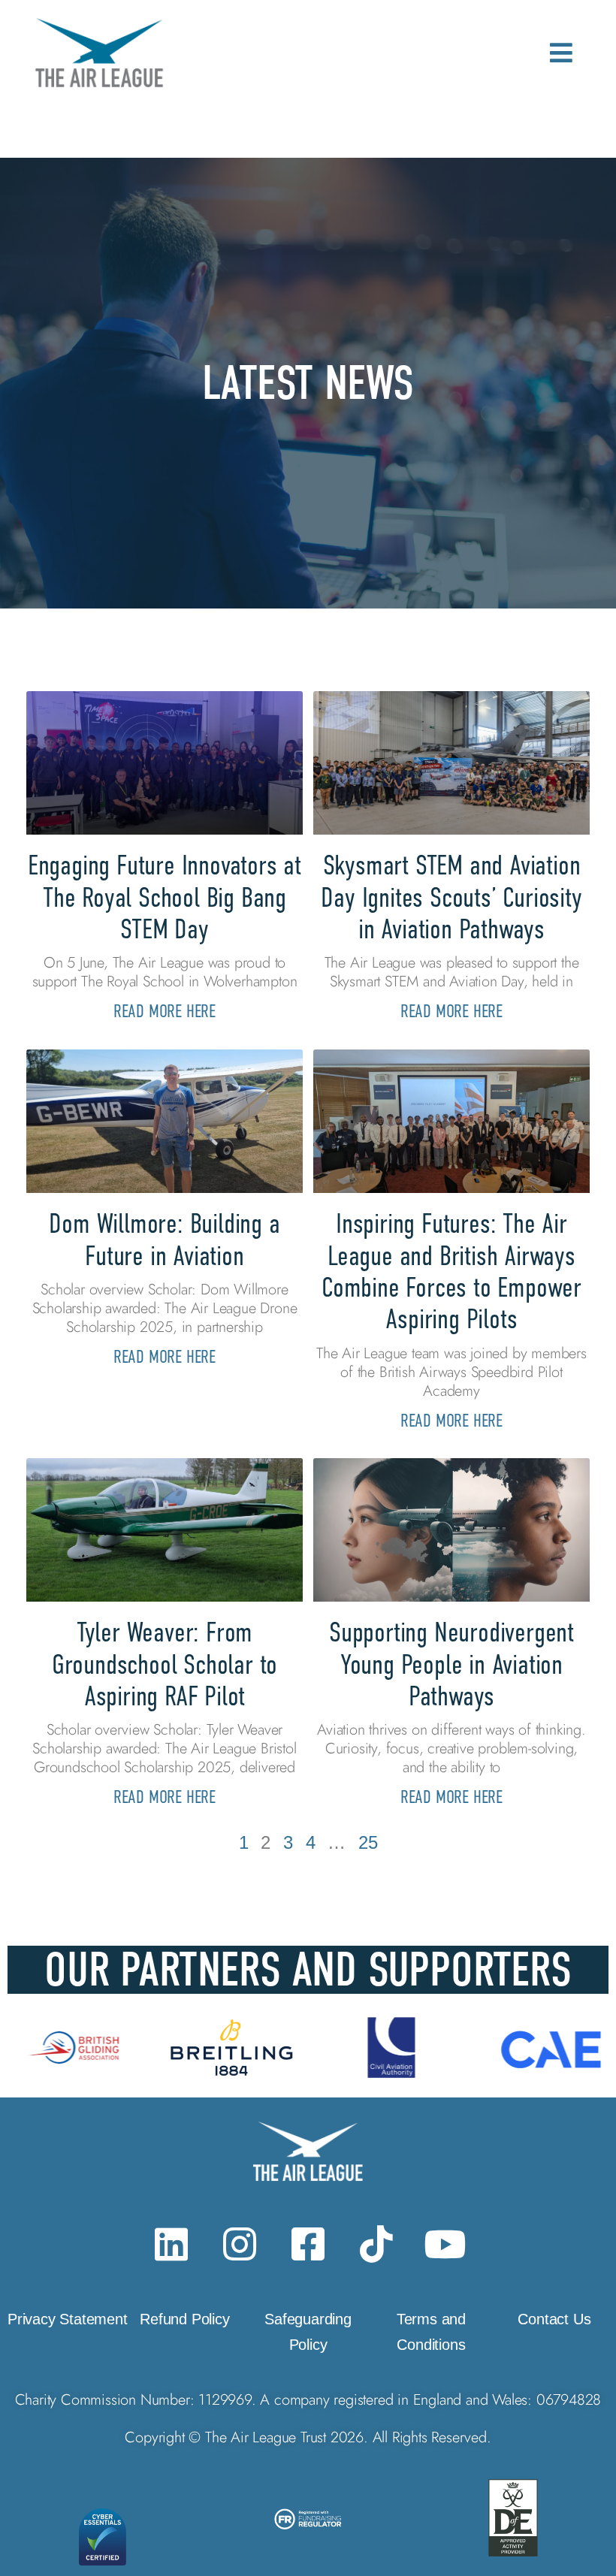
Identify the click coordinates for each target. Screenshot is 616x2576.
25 (368, 1842)
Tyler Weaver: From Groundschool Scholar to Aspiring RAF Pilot (165, 1664)
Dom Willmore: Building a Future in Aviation (164, 1239)
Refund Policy (184, 2319)
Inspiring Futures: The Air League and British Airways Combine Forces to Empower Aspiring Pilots (451, 1271)
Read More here (165, 1011)
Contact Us (554, 2319)
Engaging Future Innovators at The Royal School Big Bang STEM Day (165, 897)
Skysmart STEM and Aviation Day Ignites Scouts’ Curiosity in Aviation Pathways (451, 897)
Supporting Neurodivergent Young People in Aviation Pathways (451, 1664)
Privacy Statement (68, 2319)
